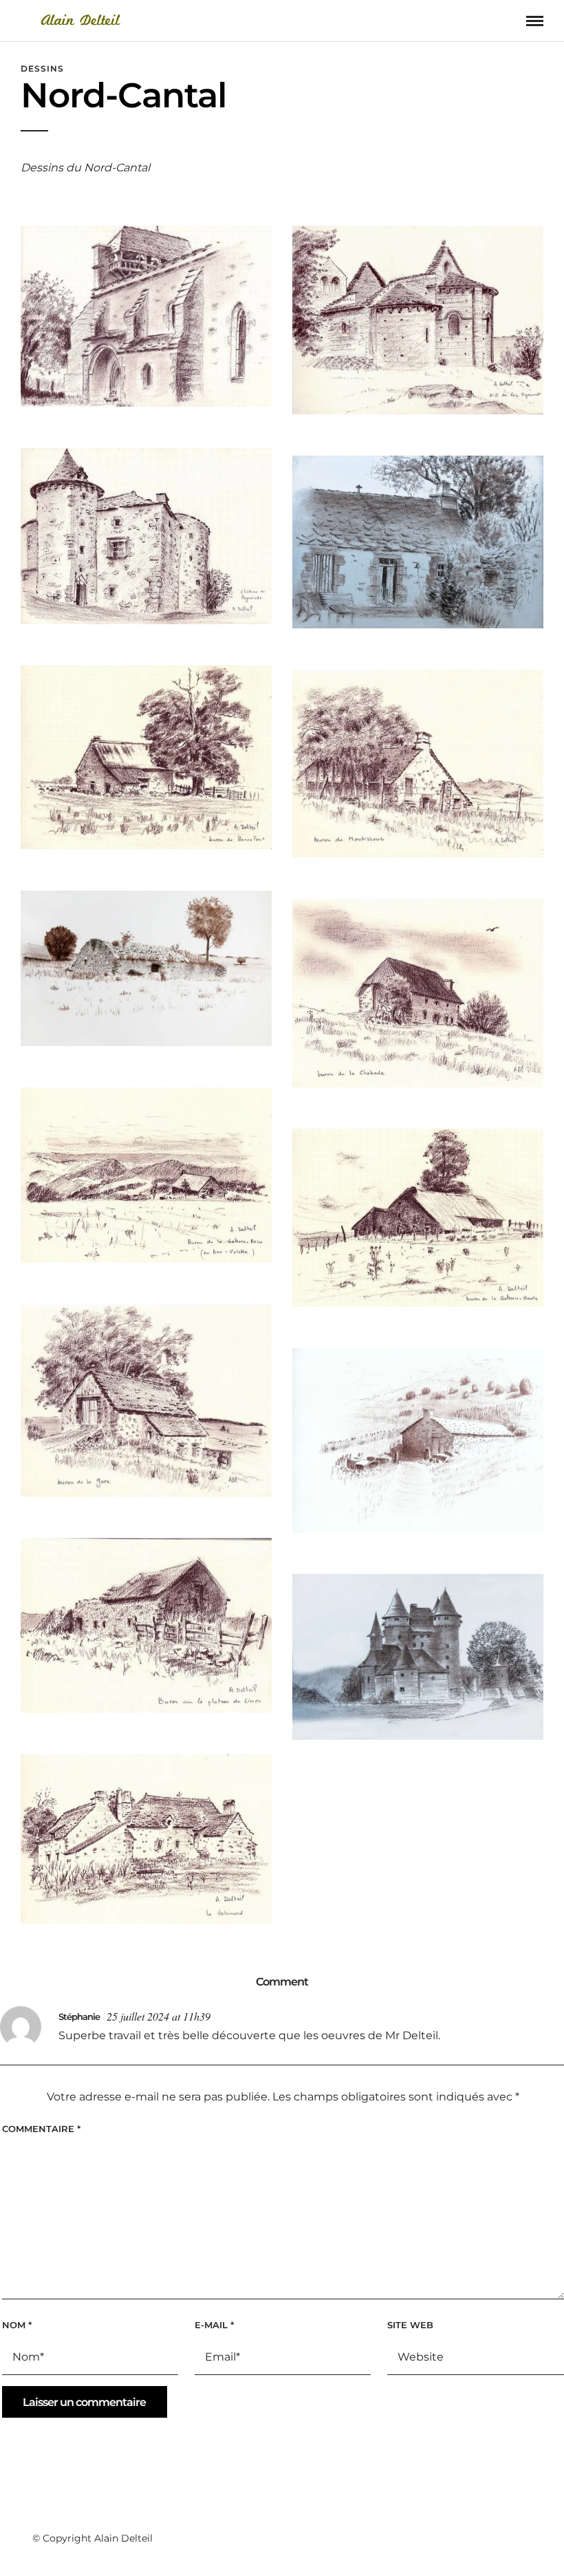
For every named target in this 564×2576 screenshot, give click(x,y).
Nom (17, 2325)
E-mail (214, 2325)
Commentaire (41, 2129)
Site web (410, 2325)
